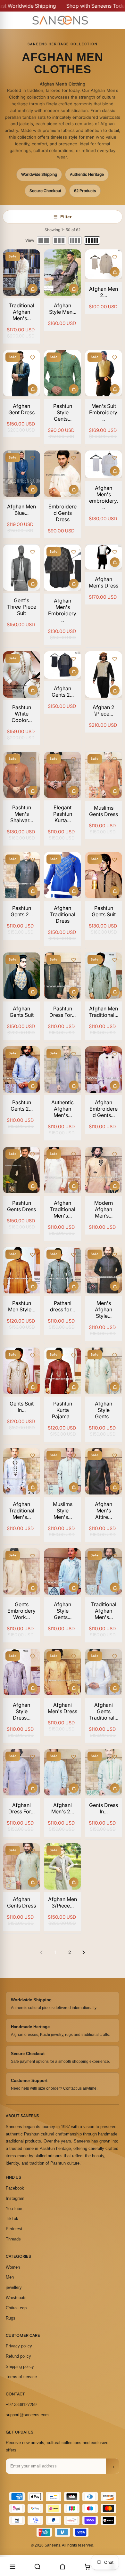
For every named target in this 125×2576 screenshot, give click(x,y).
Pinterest (14, 2229)
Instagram (15, 2198)
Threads (13, 2239)
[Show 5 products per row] (92, 240)
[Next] (84, 1952)
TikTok (12, 2219)
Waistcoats (16, 2298)
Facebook (15, 2188)
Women (13, 2267)
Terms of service (21, 2377)
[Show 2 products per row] (44, 240)
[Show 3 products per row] (59, 240)
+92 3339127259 (21, 2405)
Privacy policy (19, 2346)
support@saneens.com (27, 2415)
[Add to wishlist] (32, 257)
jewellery (14, 2287)
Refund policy (18, 2356)
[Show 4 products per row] (75, 240)
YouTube (14, 2209)
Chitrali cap (16, 2308)
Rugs (11, 2318)
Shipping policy (20, 2366)
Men (10, 2277)
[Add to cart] (33, 288)
